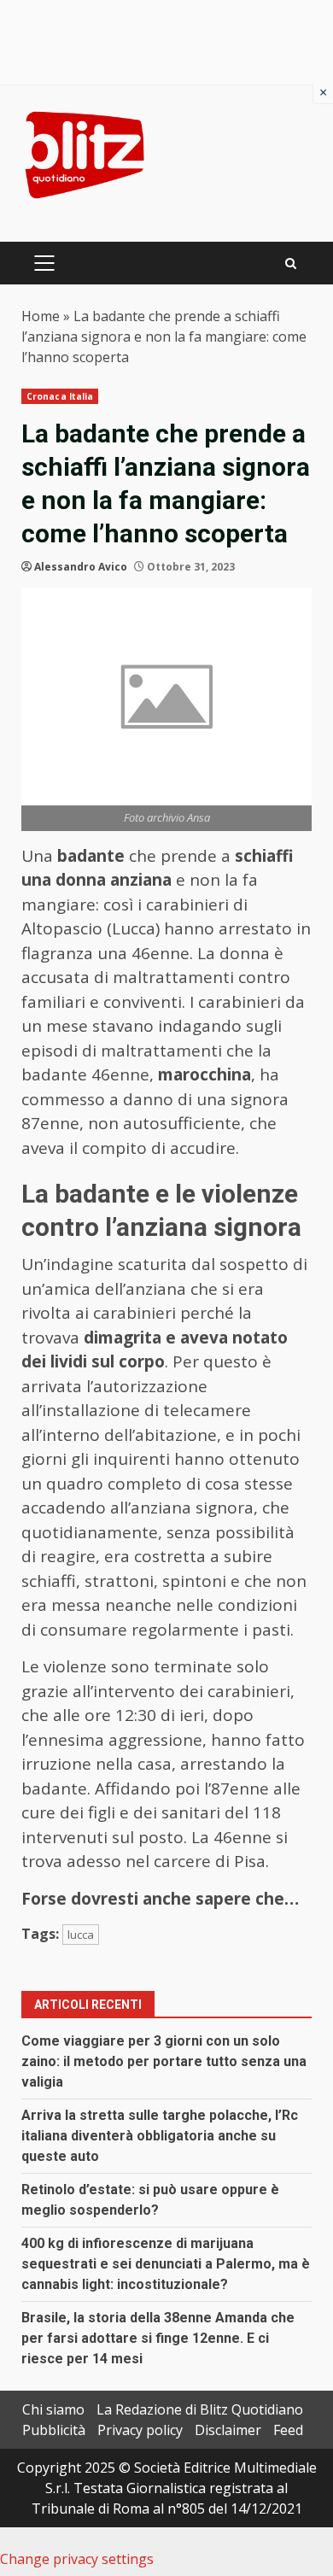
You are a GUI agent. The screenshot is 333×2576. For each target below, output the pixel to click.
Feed (288, 2430)
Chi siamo (53, 2409)
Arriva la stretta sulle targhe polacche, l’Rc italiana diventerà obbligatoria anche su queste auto (160, 2136)
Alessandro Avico (81, 567)
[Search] (291, 263)
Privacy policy (140, 2430)
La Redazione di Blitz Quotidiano (200, 2409)
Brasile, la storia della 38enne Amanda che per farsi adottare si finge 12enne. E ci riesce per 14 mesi (158, 2338)
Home (41, 316)
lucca (81, 1935)
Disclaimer (228, 2430)
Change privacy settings (77, 2559)
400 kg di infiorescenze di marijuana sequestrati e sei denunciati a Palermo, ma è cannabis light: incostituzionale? (166, 2264)
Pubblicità (54, 2430)
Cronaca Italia (60, 396)
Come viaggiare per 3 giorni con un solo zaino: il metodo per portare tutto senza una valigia (164, 2061)
